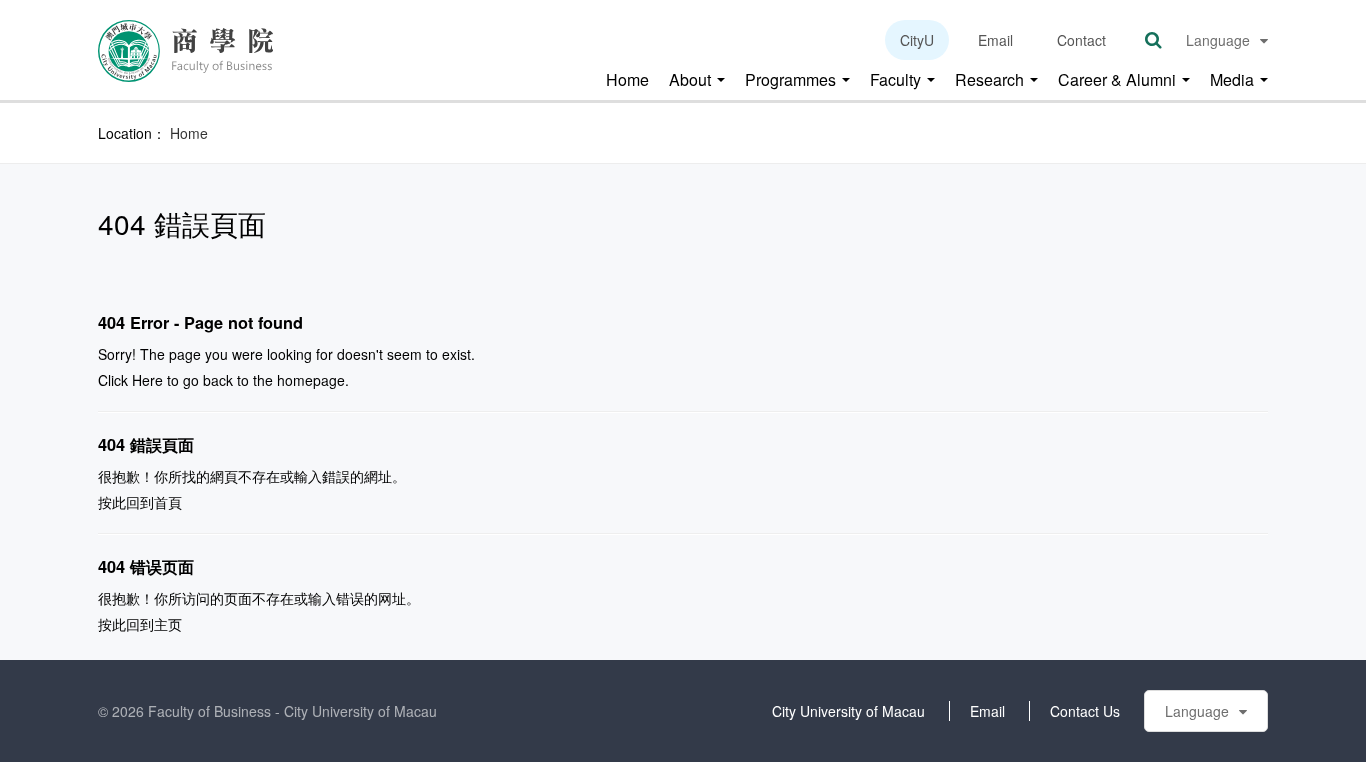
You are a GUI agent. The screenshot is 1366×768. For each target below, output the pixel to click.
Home (627, 80)
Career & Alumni (1119, 80)
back (218, 380)
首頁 (168, 502)
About (692, 80)
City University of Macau (848, 711)
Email (995, 40)
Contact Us (1085, 711)
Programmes (792, 80)
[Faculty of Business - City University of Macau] (185, 49)
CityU (917, 40)
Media (1234, 80)
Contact (1081, 40)
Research (991, 80)
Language (1218, 40)
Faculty (897, 80)
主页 (168, 624)
